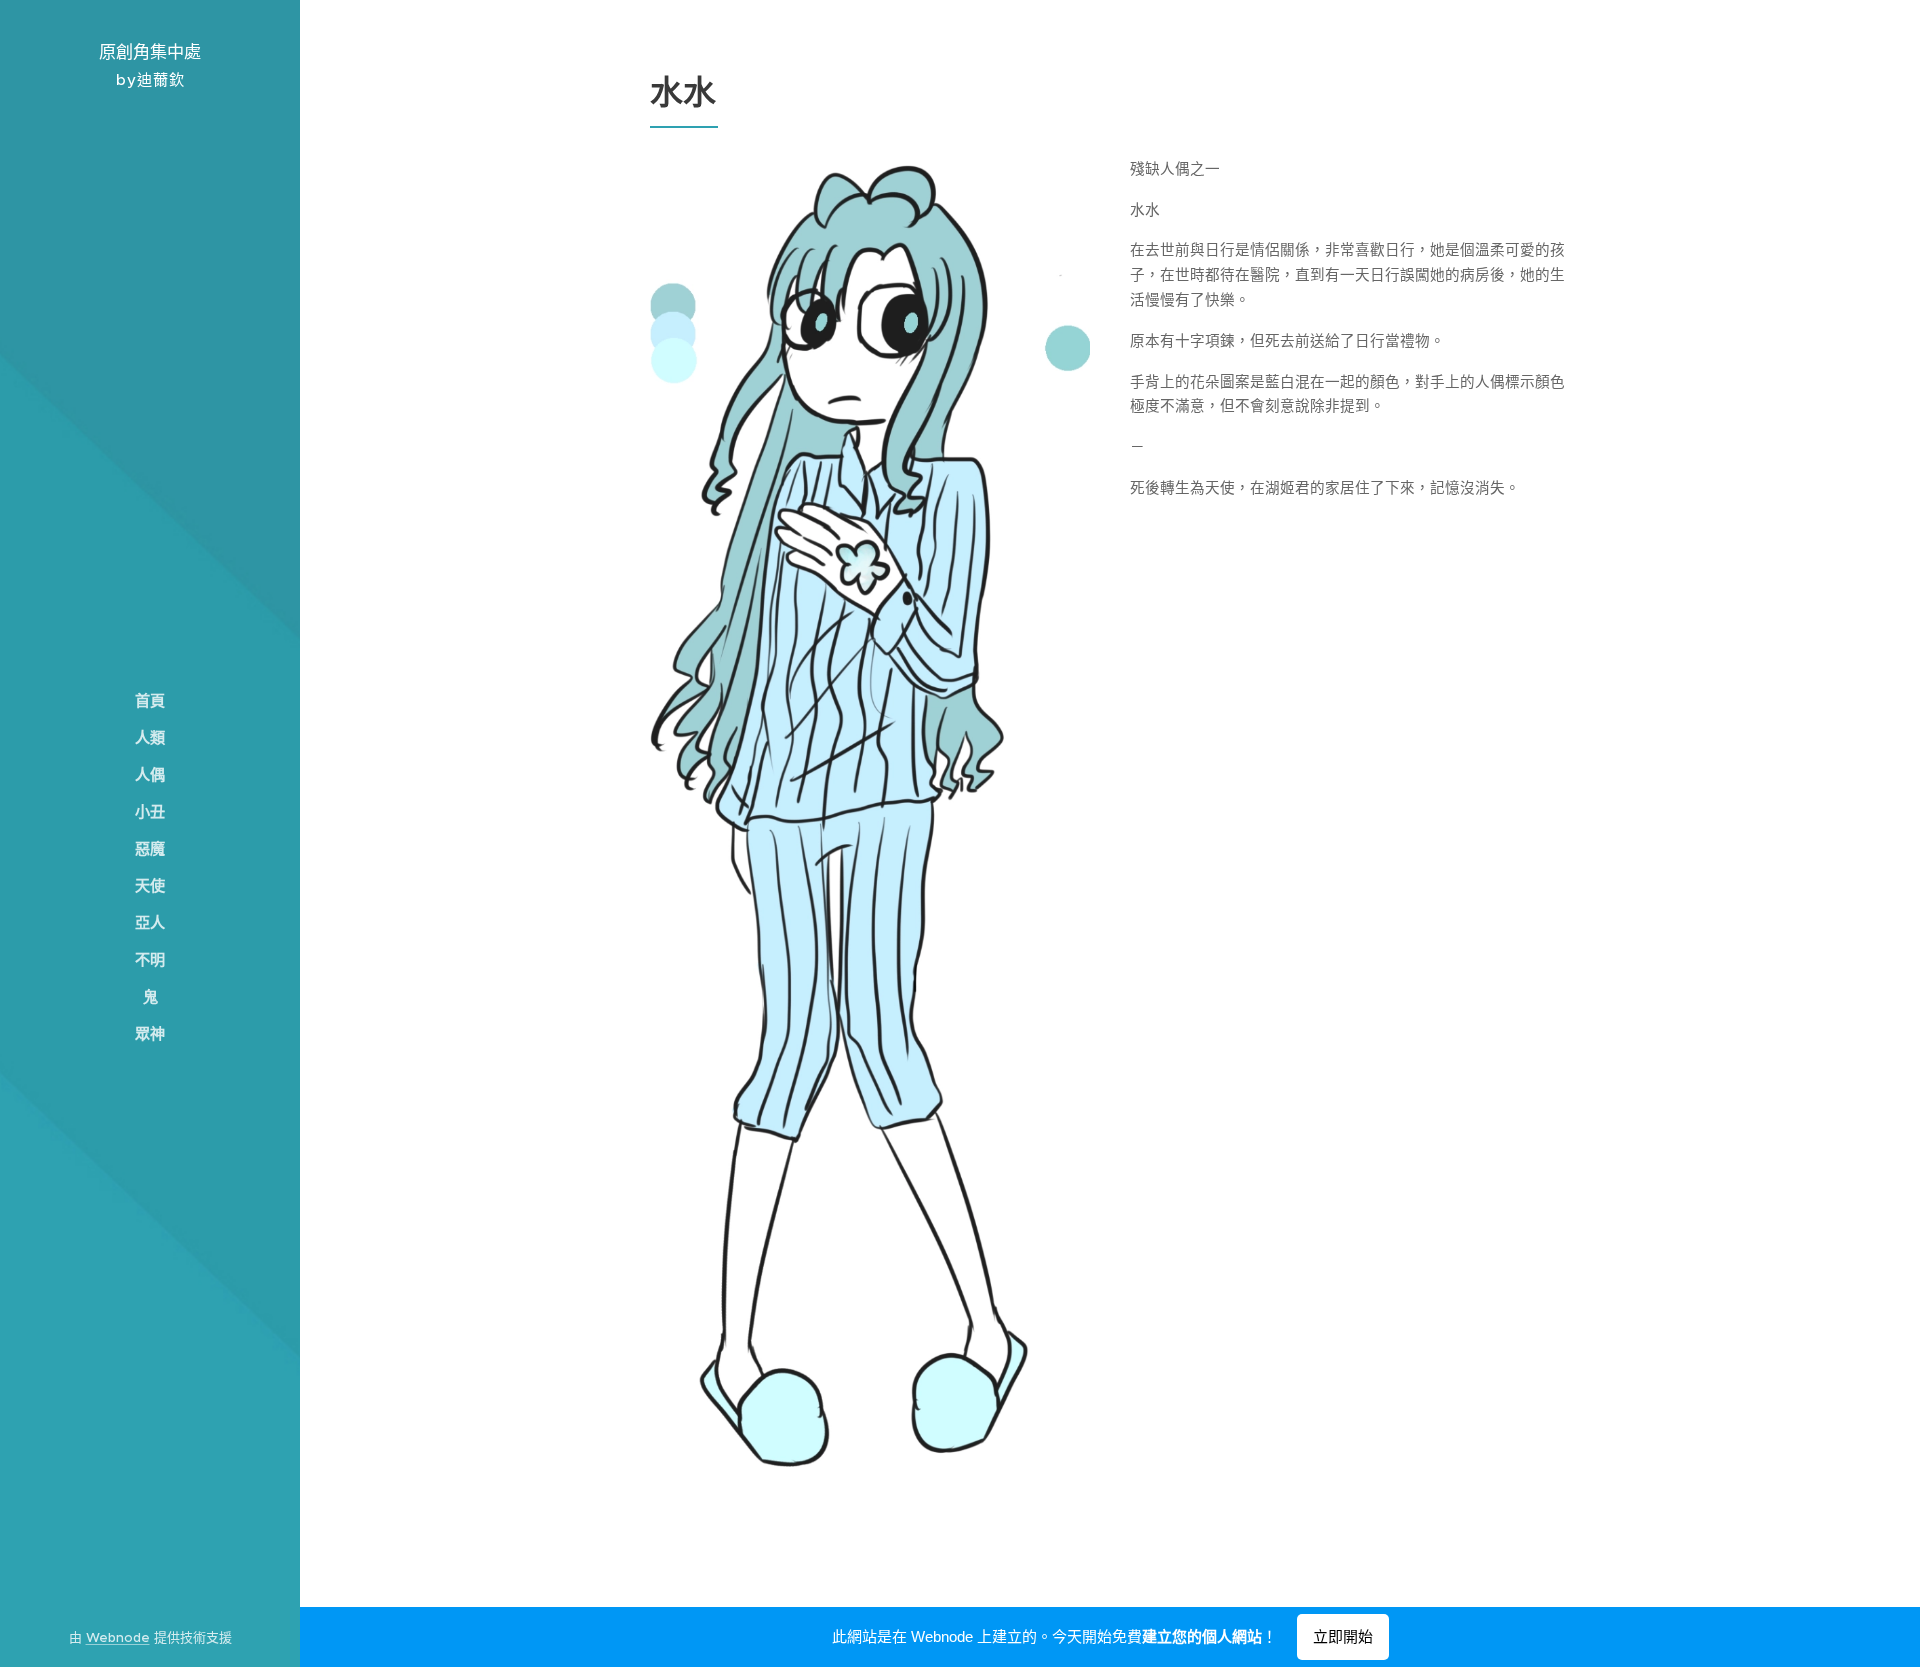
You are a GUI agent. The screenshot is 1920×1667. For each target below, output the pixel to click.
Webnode (118, 1637)
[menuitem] (150, 700)
